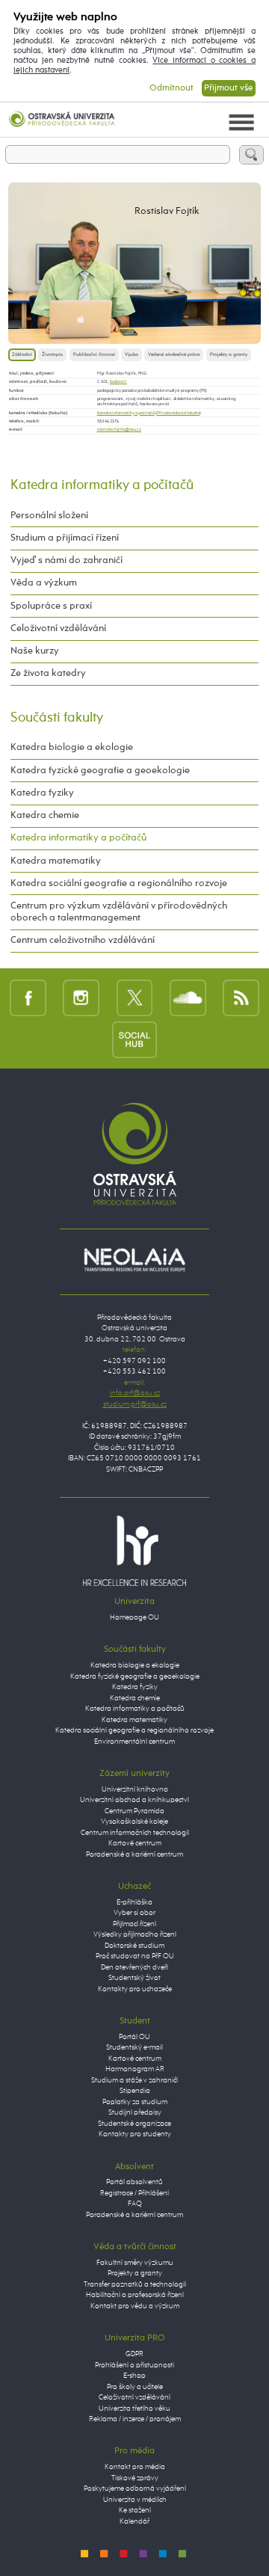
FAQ (135, 2204)
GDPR (134, 2354)
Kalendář (134, 2522)
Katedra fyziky (42, 793)
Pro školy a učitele (135, 2387)
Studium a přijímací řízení (65, 538)
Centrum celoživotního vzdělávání (83, 940)
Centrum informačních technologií (135, 1833)
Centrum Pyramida (134, 1811)
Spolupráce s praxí (51, 606)
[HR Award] (134, 1550)
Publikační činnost (94, 354)
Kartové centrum (135, 1844)
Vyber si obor (134, 1913)
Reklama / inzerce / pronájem (135, 2419)
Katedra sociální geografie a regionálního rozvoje (119, 883)
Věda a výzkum (44, 583)
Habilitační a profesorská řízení (135, 2295)
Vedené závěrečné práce (174, 354)
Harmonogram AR (135, 2069)
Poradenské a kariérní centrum (134, 1855)
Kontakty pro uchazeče (135, 1989)
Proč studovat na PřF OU (135, 1956)
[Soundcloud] (188, 997)
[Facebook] (28, 997)
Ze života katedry (48, 673)
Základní (22, 354)
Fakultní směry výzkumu (135, 2263)
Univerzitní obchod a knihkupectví (134, 1800)
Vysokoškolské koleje (134, 1822)
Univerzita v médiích (135, 2500)
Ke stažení (135, 2511)
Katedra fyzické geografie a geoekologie (100, 771)
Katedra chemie (45, 815)
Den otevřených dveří (134, 1968)
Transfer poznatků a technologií (135, 2285)
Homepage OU (134, 1618)
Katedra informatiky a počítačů (126, 413)
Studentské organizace (134, 2124)
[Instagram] (81, 997)
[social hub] (134, 1039)
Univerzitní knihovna (135, 1790)
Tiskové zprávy (135, 2478)
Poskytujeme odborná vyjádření (135, 2489)
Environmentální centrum (134, 1742)
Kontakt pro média (135, 2467)
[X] (135, 997)
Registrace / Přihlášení (134, 2194)
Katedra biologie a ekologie (72, 747)
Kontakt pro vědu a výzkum (135, 2306)
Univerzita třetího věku (134, 2409)
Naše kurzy (35, 651)
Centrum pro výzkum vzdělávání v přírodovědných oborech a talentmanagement (119, 912)
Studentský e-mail (134, 2048)
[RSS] (241, 997)
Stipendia (135, 2091)
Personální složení (49, 516)
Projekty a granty (229, 354)
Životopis (52, 354)
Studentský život (134, 1978)
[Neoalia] (134, 1260)
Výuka (132, 354)
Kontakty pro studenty (135, 2134)
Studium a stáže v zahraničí (134, 2081)
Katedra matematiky (56, 861)
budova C (118, 381)
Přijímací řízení (134, 1924)
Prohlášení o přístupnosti (134, 2366)
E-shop (134, 2376)
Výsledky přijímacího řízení (135, 1935)
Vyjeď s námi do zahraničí (67, 560)
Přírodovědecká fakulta (178, 413)
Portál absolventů (134, 2182)
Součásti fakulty (57, 718)
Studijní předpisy (135, 2113)
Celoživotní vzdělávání (58, 628)
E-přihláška (134, 1903)
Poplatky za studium (135, 2102)
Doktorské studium (134, 1946)
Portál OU (134, 2037)
